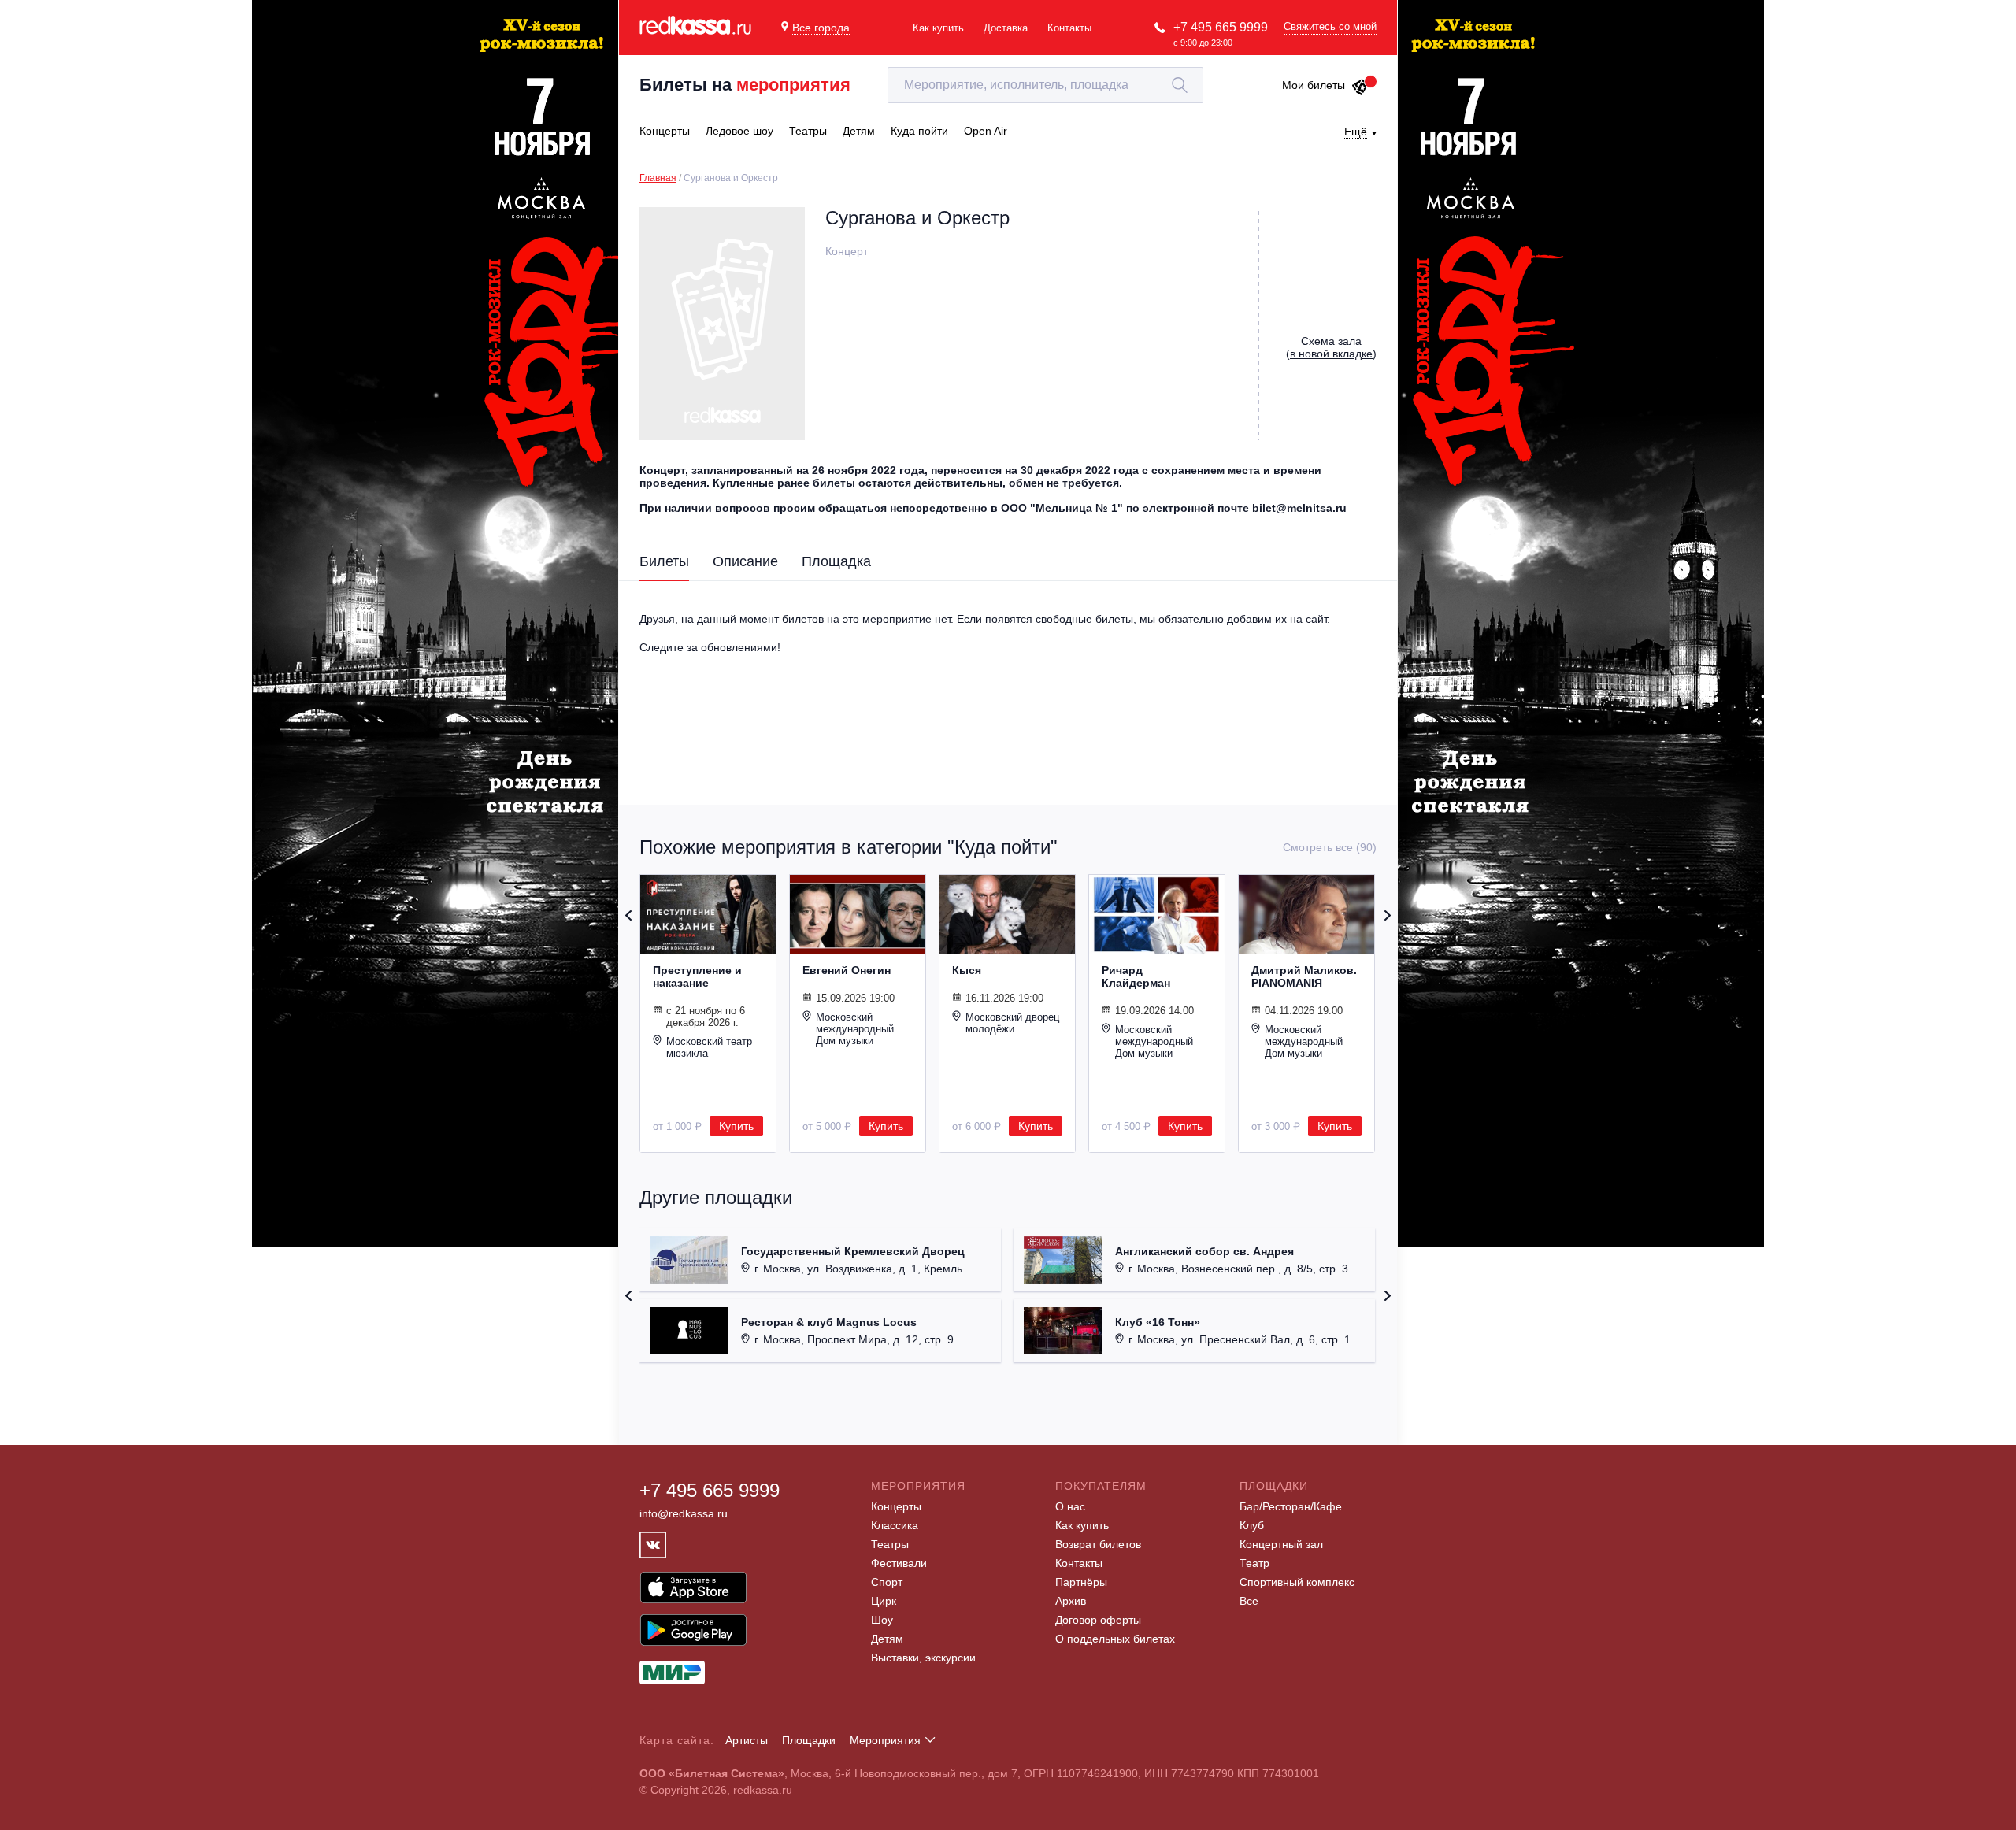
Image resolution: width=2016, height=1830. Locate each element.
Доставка (1006, 28)
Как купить (938, 28)
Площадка (836, 561)
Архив (1071, 1601)
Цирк (884, 1601)
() (1331, 347)
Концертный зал (1281, 1544)
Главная (658, 178)
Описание (745, 561)
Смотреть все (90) (1330, 847)
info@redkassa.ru (684, 1513)
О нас (1070, 1506)
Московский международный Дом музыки (855, 1029)
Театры (890, 1544)
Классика (895, 1525)
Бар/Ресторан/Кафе (1291, 1506)
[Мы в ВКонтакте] (653, 1545)
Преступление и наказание (697, 976)
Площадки (809, 1740)
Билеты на (745, 85)
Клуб (1252, 1525)
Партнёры (1081, 1582)
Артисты (747, 1740)
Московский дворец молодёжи (1012, 1023)
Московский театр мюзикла (709, 1047)
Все (1249, 1601)
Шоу (882, 1620)
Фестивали (899, 1563)
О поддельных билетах (1115, 1639)
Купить (736, 1126)
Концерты (896, 1506)
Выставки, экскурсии (923, 1658)
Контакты (1069, 28)
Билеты (664, 561)
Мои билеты (1314, 85)
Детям (887, 1639)
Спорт (887, 1582)
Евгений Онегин (847, 970)
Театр (1254, 1563)
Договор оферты (1098, 1620)
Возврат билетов (1098, 1544)
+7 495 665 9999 (1221, 27)
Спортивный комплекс (1297, 1582)
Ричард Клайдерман (1136, 976)
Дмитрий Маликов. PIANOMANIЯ (1304, 976)
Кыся (967, 970)
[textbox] (1045, 85)
